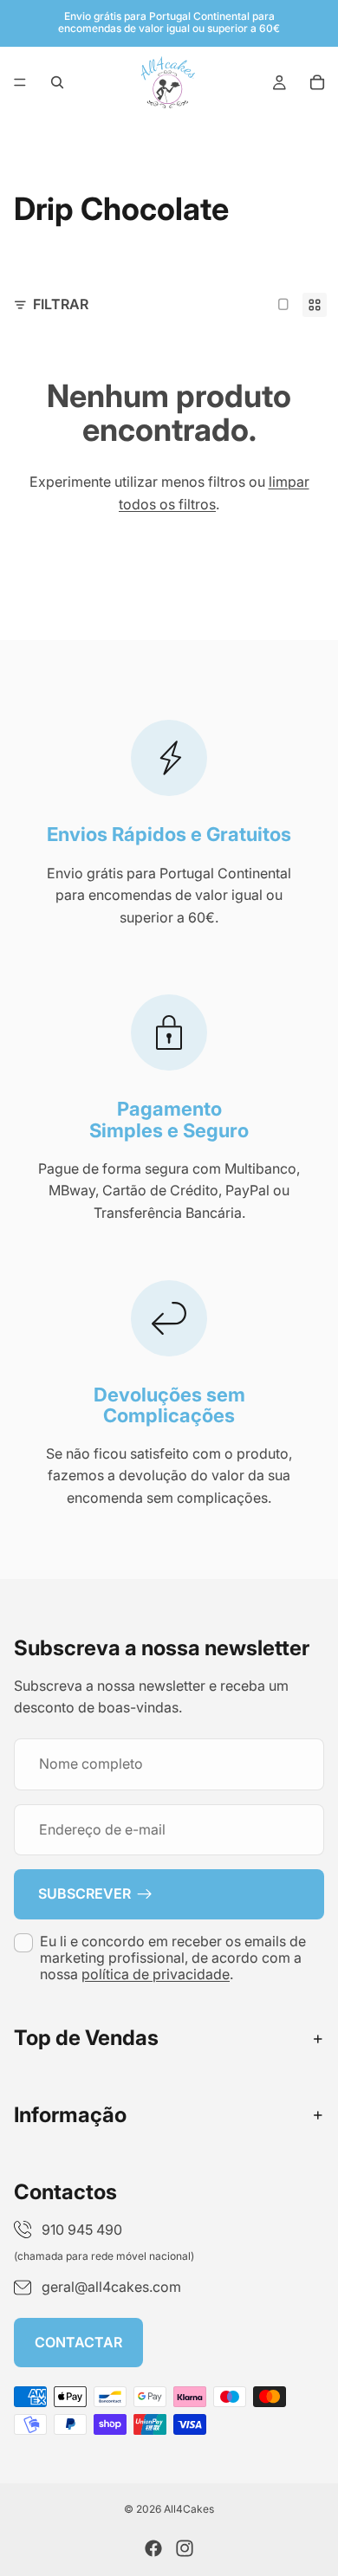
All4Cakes (189, 2509)
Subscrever (84, 1893)
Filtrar (61, 304)
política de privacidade (156, 1974)
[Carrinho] (317, 82)
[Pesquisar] (57, 82)
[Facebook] (153, 2548)
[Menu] (20, 82)
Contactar (78, 2341)
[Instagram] (185, 2548)
